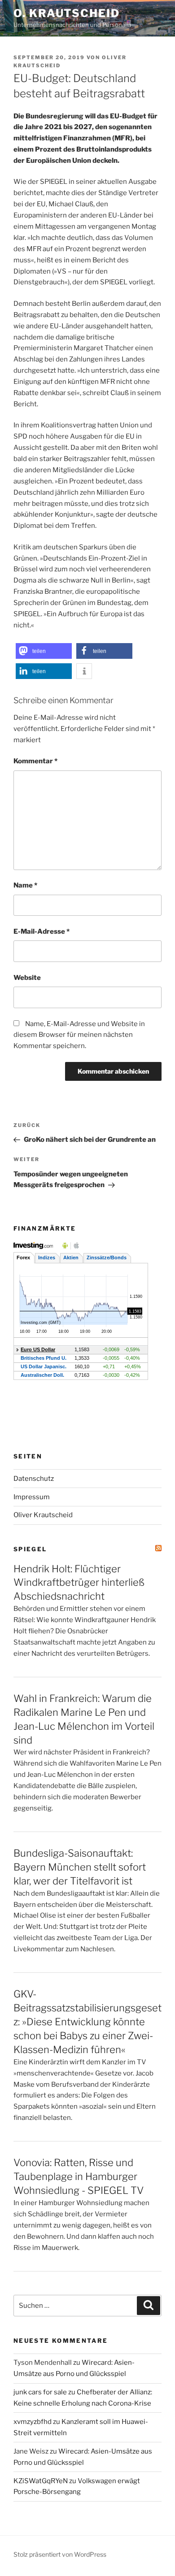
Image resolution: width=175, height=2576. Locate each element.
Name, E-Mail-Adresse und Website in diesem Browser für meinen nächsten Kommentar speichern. (79, 1035)
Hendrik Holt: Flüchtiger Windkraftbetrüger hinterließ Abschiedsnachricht (79, 1583)
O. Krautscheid (67, 13)
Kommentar (35, 761)
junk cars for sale (40, 2392)
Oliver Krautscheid (43, 1515)
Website (27, 978)
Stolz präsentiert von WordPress (60, 2554)
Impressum (32, 1497)
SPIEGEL (30, 1549)
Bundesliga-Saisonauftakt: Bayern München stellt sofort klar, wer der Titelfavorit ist (80, 1867)
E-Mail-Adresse (42, 931)
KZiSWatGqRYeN (41, 2481)
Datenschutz (34, 1479)
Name (25, 885)
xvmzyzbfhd (33, 2422)
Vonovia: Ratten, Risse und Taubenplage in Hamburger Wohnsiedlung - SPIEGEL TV (79, 2176)
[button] (44, 651)
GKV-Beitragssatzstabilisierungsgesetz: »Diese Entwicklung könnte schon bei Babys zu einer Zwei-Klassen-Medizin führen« (87, 2022)
